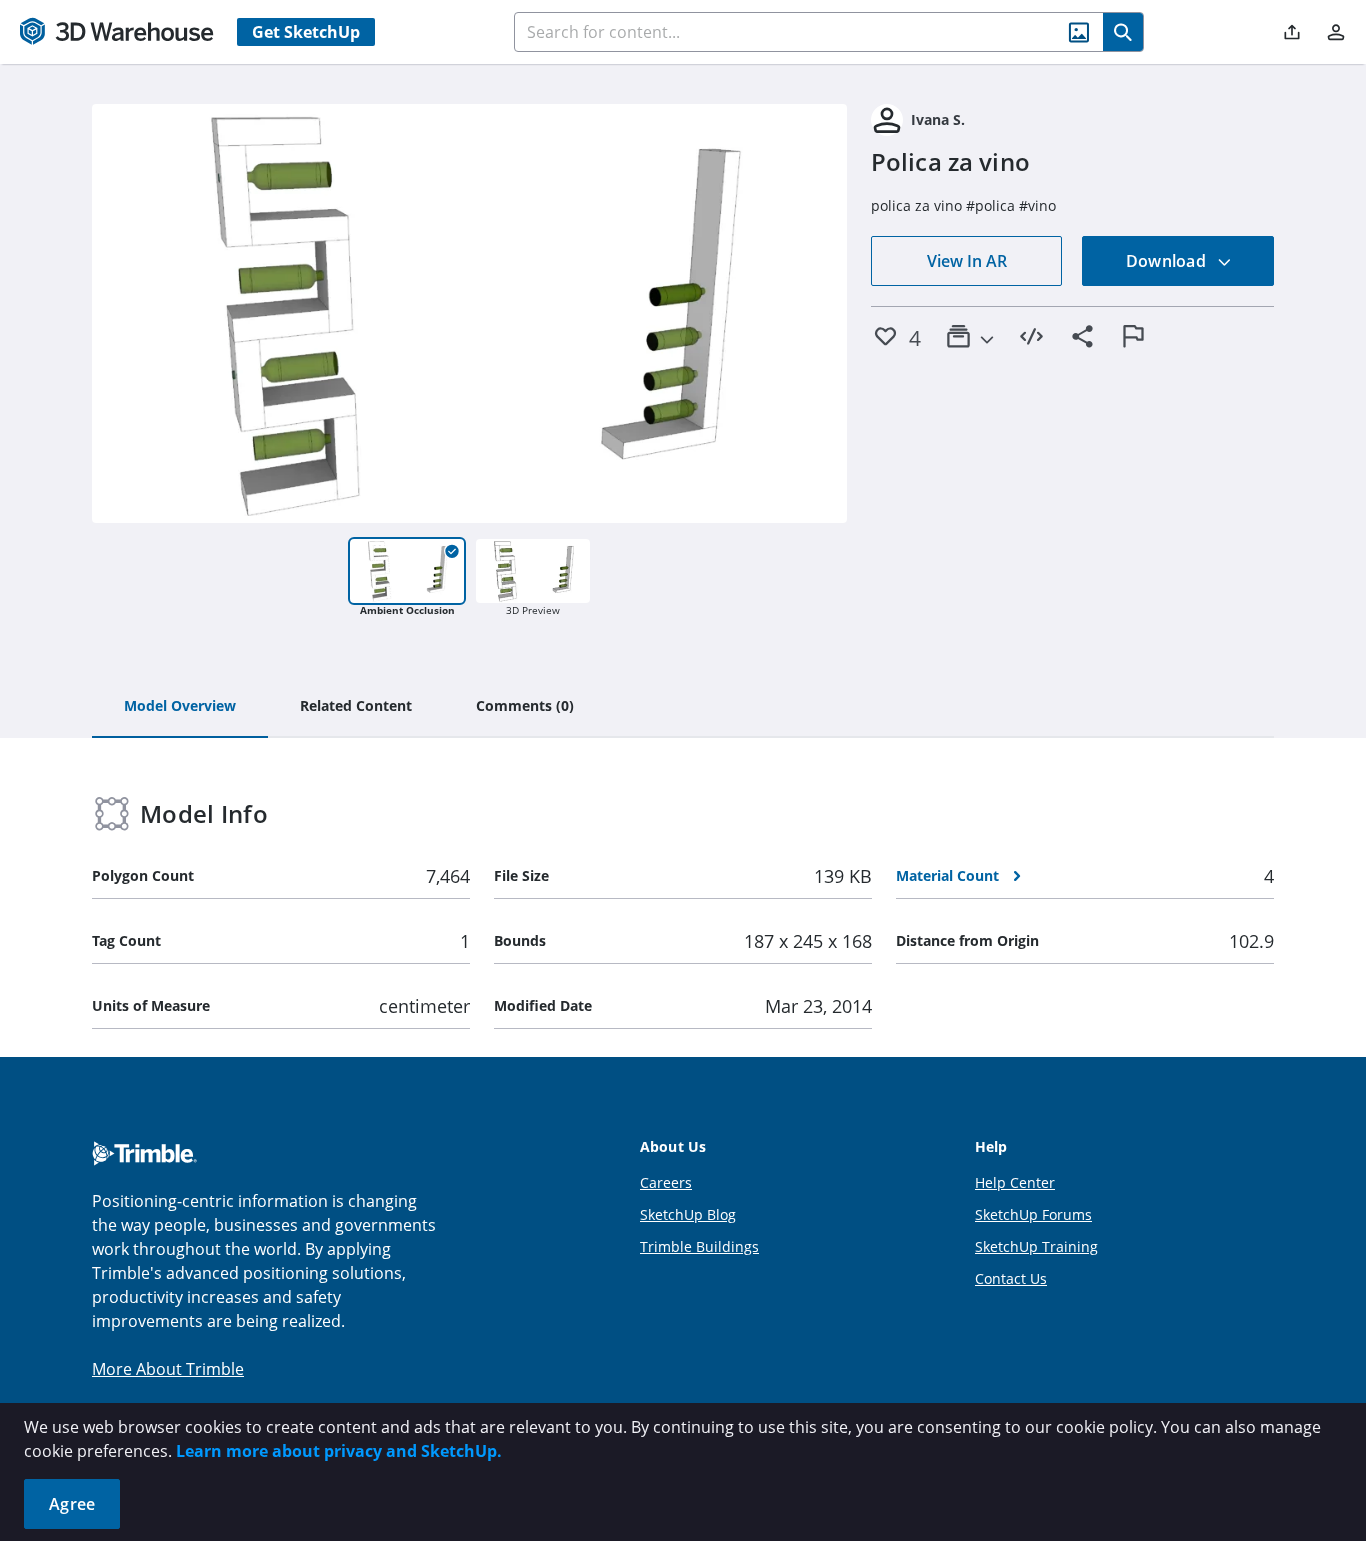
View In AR (967, 261)
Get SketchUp (306, 32)
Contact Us (1011, 1278)
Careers (666, 1182)
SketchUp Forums (1033, 1214)
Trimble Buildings (699, 1246)
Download (1168, 261)
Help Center (1015, 1182)
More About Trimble (168, 1369)
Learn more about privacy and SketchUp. (339, 1451)
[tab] (180, 707)
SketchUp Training (1036, 1246)
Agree (72, 1504)
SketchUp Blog (688, 1214)
